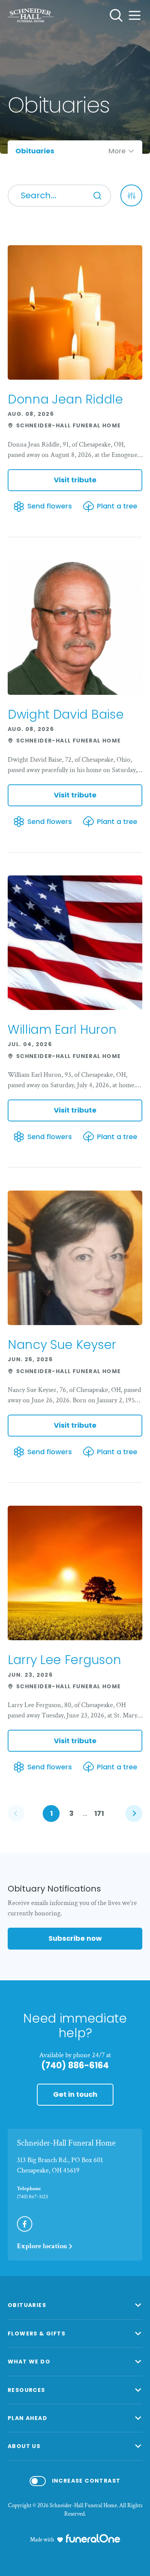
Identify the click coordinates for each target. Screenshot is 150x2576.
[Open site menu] (135, 15)
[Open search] (116, 15)
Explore (42, 2246)
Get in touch (75, 2094)
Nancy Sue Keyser (62, 1344)
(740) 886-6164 (75, 2065)
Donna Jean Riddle (65, 399)
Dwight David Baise (66, 714)
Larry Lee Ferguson (64, 1660)
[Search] (97, 196)
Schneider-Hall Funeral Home (66, 2143)
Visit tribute (75, 480)
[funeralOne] (93, 2538)
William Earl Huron (62, 1029)
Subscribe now (75, 1938)
